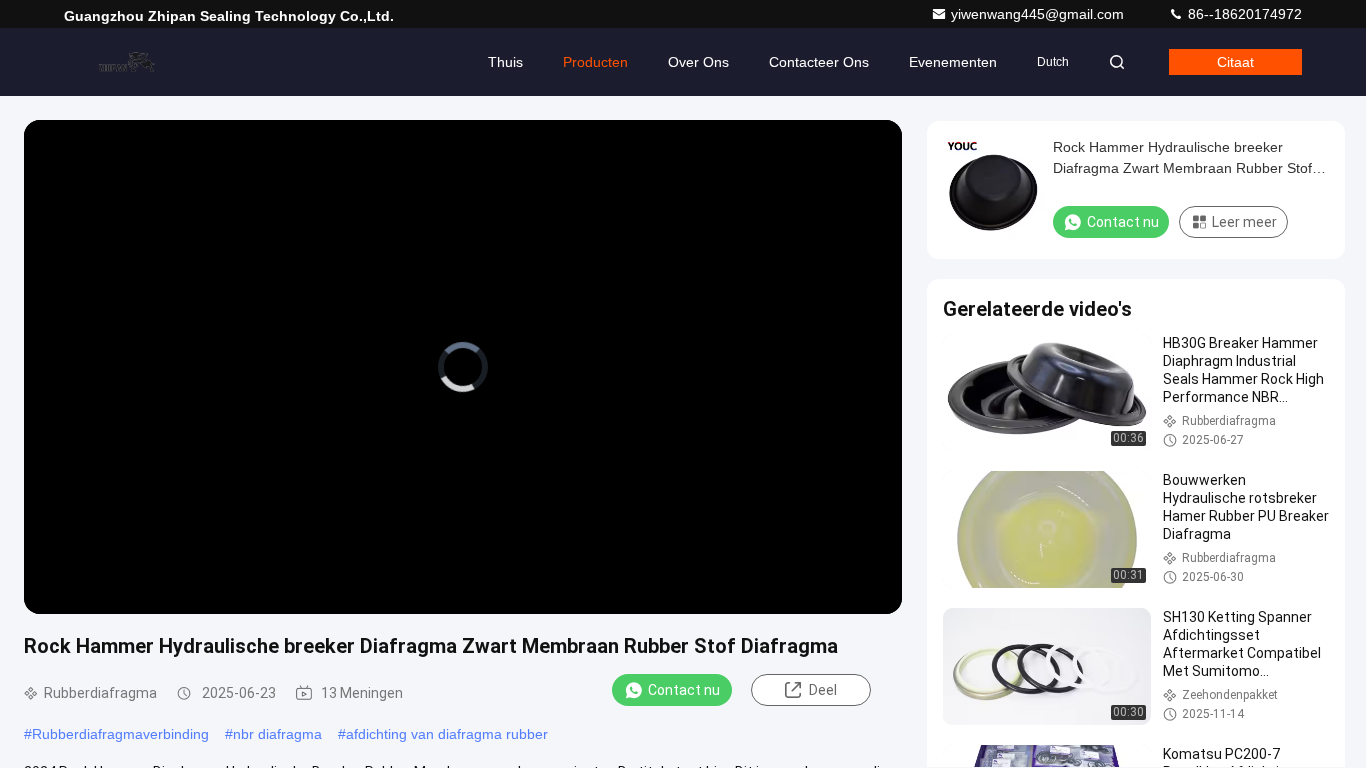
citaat (1235, 62)
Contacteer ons (819, 62)
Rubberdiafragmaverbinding (120, 734)
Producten (595, 62)
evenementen (953, 62)
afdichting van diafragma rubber (447, 734)
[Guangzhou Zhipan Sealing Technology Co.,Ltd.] (127, 62)
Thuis (505, 62)
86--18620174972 (1243, 14)
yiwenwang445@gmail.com (1039, 14)
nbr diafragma (277, 734)
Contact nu (684, 690)
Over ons (698, 62)
